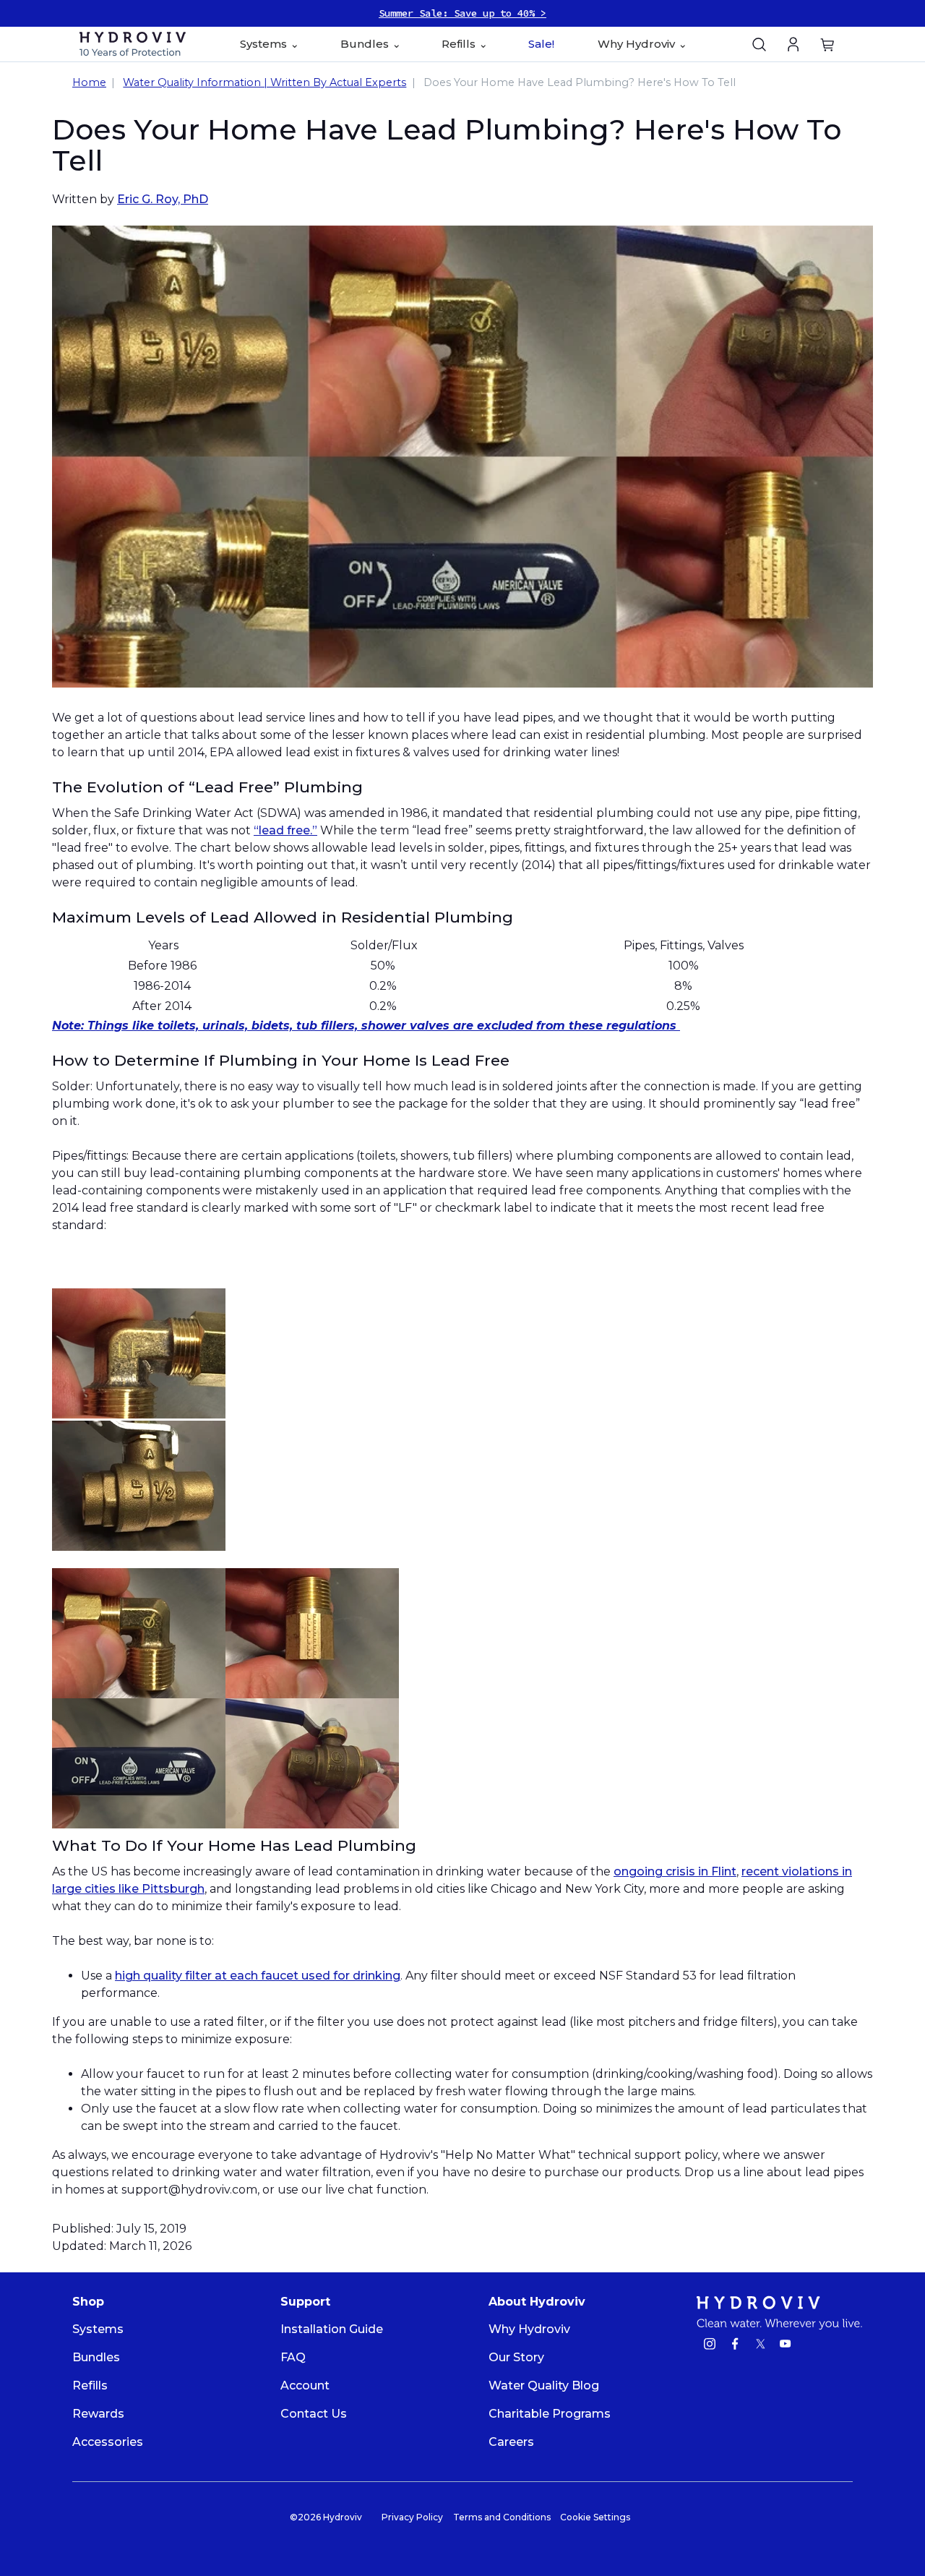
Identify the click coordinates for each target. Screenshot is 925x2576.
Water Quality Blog (544, 2385)
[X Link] (760, 2346)
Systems (98, 2329)
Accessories (108, 2442)
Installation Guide (332, 2329)
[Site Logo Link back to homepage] (133, 44)
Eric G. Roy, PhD (163, 199)
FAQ (293, 2357)
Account (305, 2385)
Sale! (541, 44)
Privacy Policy (412, 2517)
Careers (511, 2442)
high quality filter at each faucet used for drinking (258, 1976)
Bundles (96, 2357)
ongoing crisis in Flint (675, 1871)
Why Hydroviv (529, 2329)
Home (89, 82)
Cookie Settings (595, 2517)
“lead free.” (285, 830)
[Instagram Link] (710, 2346)
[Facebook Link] (735, 2346)
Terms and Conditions (502, 2517)
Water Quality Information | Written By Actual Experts (264, 82)
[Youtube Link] (786, 2346)
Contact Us (314, 2414)
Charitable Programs (550, 2414)
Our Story (516, 2357)
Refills (90, 2385)
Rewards (98, 2414)
